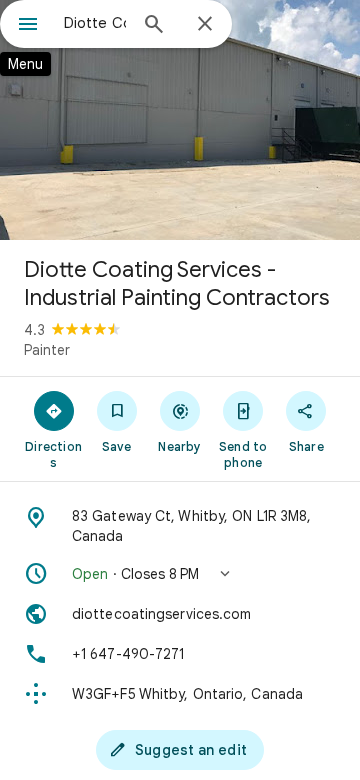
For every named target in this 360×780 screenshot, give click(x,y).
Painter (47, 350)
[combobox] (95, 23)
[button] (180, 574)
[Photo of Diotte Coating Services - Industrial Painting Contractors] (180, 120)
